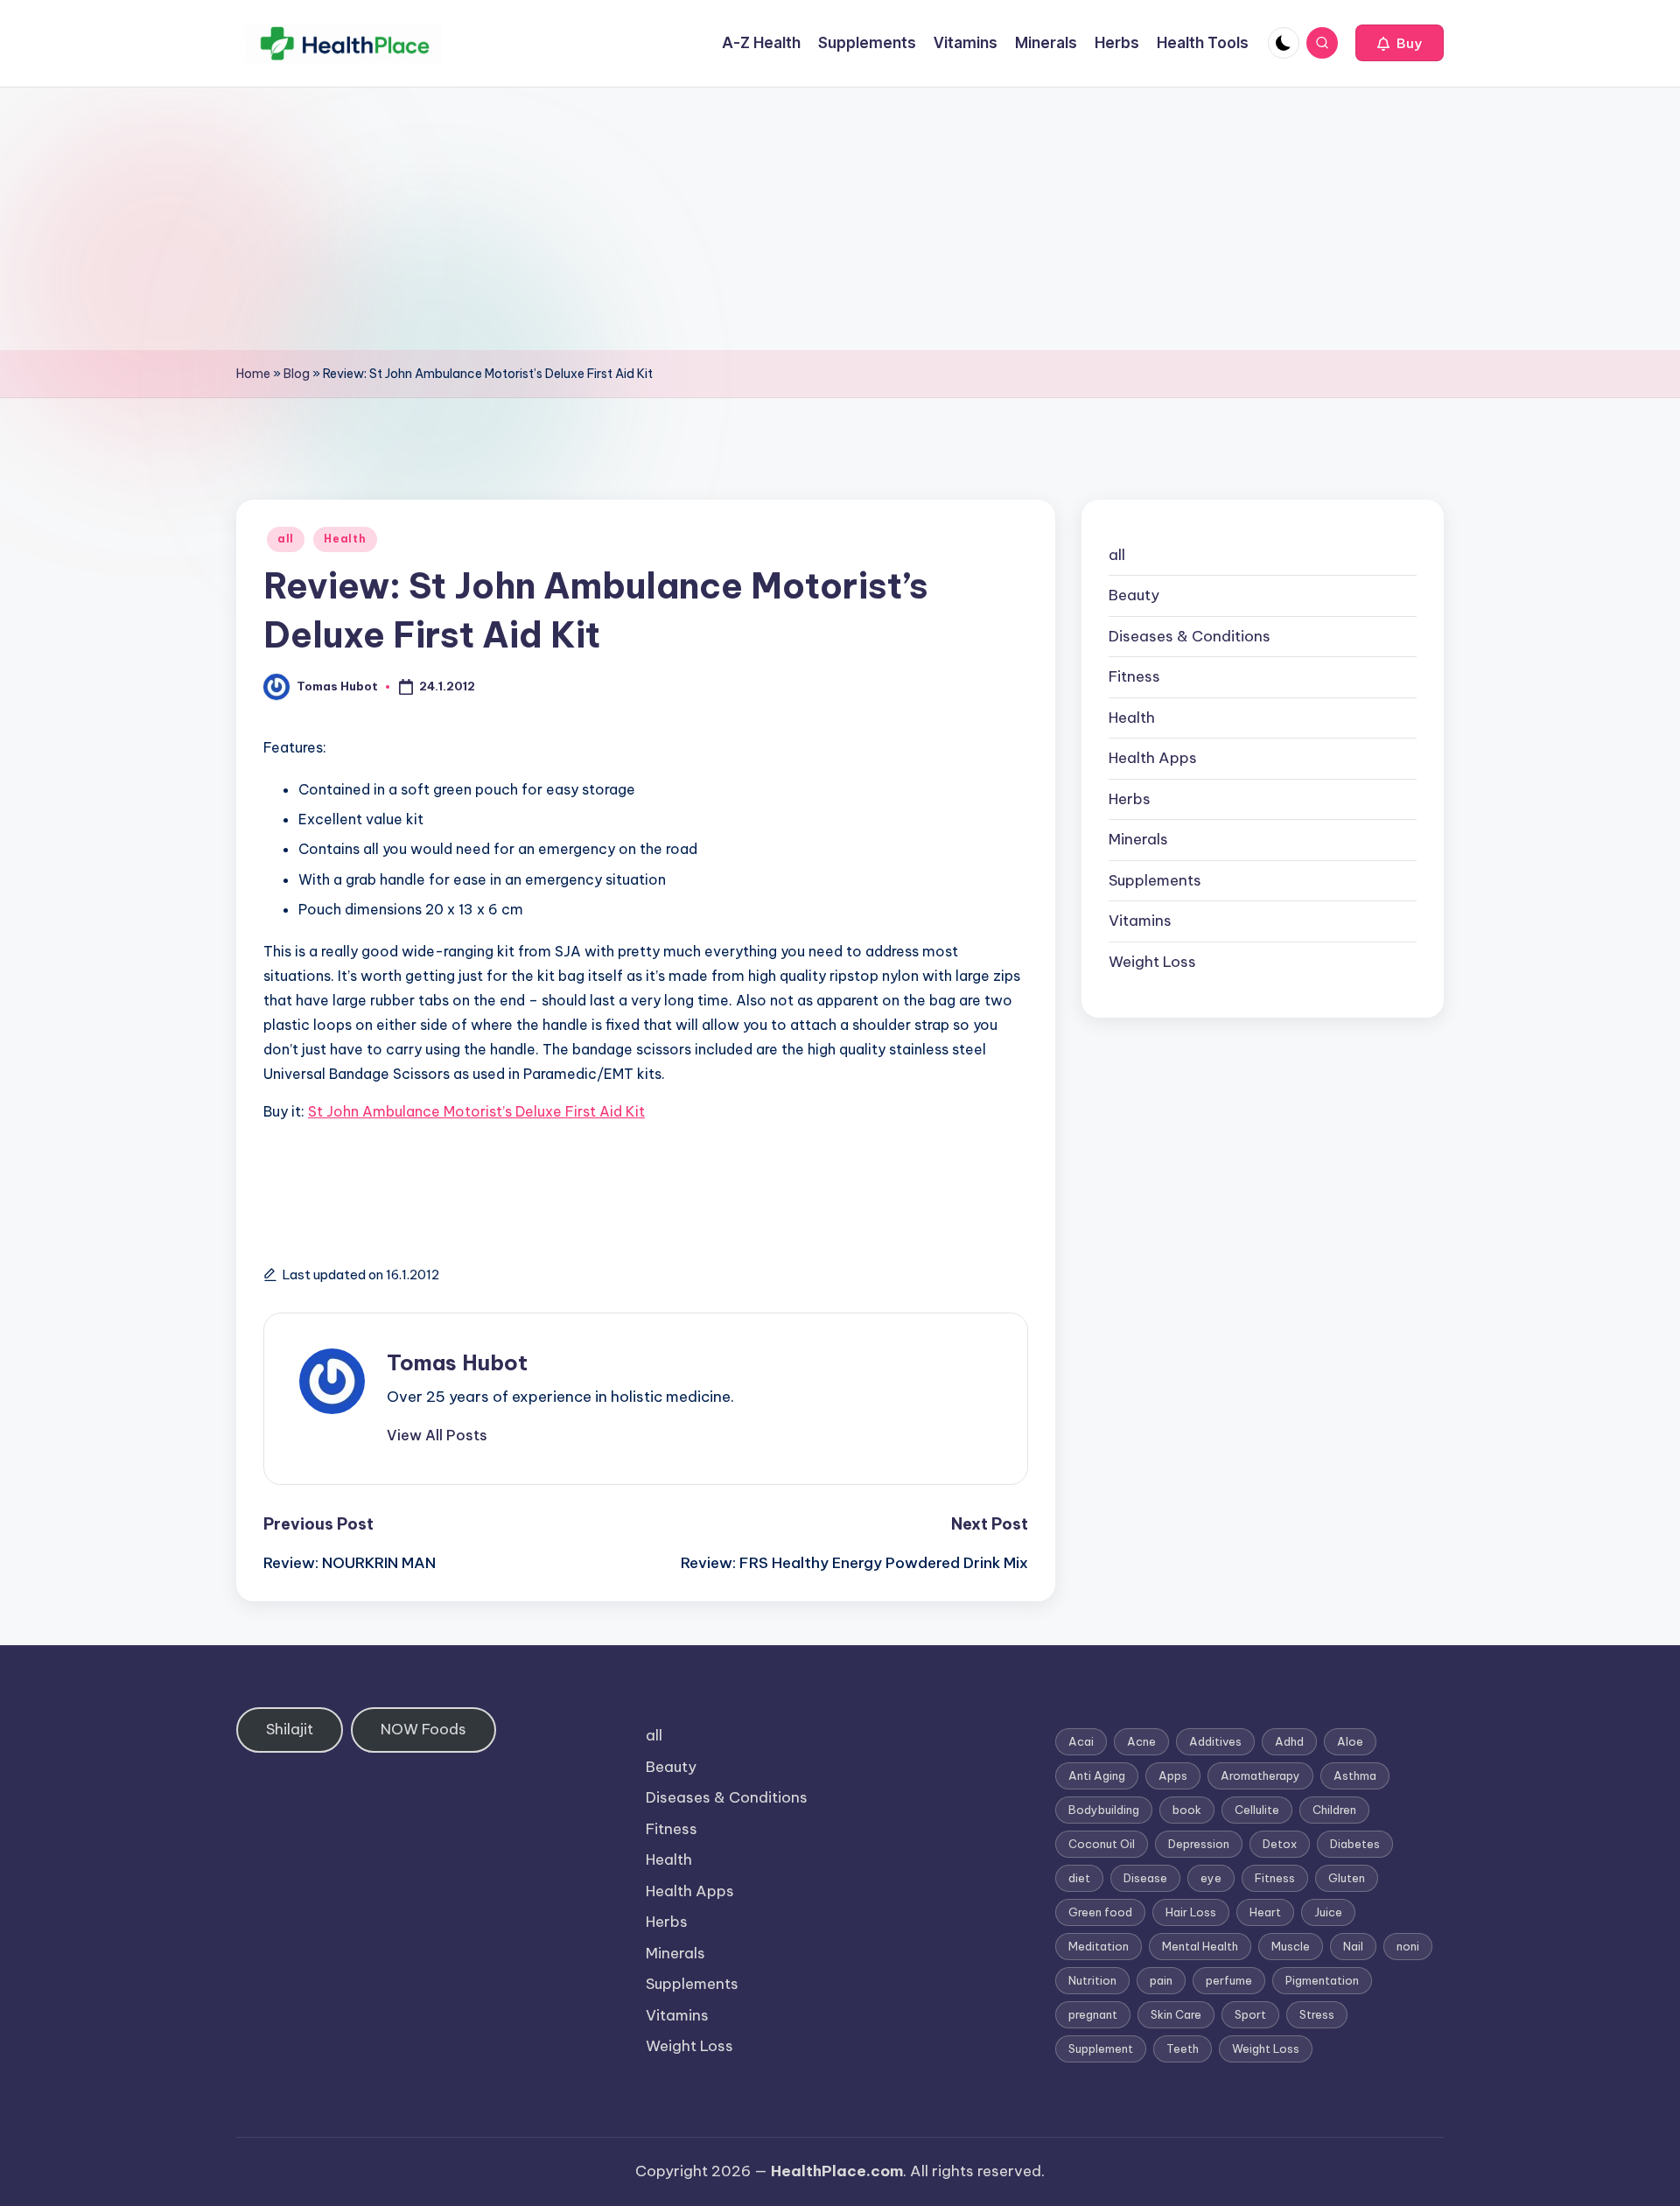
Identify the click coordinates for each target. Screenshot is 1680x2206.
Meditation (1099, 1946)
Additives (1215, 1741)
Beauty (1134, 596)
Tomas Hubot (457, 1362)
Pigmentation (1322, 1980)
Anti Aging (1097, 1775)
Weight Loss (1152, 962)
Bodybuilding (1104, 1810)
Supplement (1101, 2048)
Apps (1173, 1775)
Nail (1353, 1946)
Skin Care (1176, 2014)
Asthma (1355, 1775)
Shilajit (290, 1729)
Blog (297, 374)
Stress (1317, 2014)
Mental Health (1200, 1946)
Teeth (1183, 2048)
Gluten (1347, 1878)
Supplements (1155, 880)
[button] (1400, 43)
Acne (1141, 1741)
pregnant (1093, 2014)
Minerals (1138, 840)
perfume (1229, 1980)
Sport (1250, 2014)
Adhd (1289, 1741)
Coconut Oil (1102, 1844)
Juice (1328, 1912)
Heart (1265, 1912)
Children (1334, 1810)
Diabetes (1355, 1844)
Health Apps (1153, 759)
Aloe (1350, 1741)
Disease (1145, 1878)
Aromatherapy (1260, 1775)
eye (1211, 1878)
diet (1079, 1878)
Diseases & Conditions (1190, 636)
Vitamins (1140, 921)
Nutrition (1092, 1980)
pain (1161, 1980)
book (1187, 1810)
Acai (1081, 1741)
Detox (1280, 1844)
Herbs (1130, 799)
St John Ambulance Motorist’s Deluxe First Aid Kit (476, 1111)
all (286, 539)
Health (345, 539)
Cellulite (1257, 1810)
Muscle (1291, 1946)
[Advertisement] (840, 219)
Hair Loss (1191, 1912)
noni (1408, 1946)
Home (253, 374)
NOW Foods (423, 1729)
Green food (1100, 1912)
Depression (1199, 1844)
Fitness (1134, 677)
